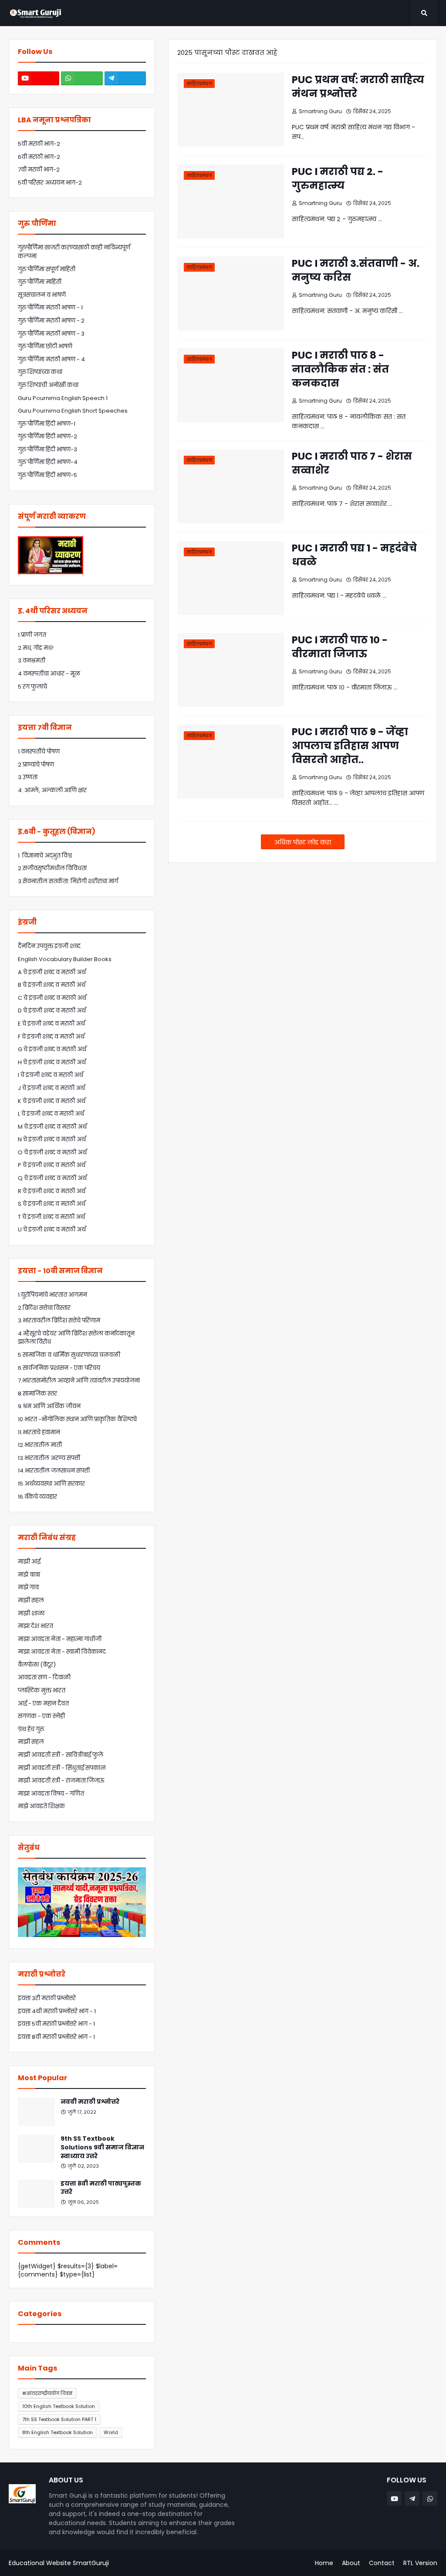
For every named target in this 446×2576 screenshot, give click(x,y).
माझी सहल (31, 1600)
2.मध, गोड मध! (36, 648)
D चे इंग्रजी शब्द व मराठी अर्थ (52, 1011)
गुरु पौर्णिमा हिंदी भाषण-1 (47, 424)
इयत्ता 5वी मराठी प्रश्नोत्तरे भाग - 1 (56, 2024)
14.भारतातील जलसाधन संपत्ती (54, 1471)
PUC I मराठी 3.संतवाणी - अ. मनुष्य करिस (356, 270)
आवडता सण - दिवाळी (44, 1677)
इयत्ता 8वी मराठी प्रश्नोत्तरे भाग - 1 (56, 2037)
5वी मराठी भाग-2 (39, 144)
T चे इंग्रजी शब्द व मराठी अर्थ (51, 1217)
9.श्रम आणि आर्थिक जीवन (49, 1406)
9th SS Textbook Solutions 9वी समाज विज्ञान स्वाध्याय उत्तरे (102, 2147)
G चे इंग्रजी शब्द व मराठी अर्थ (52, 1049)
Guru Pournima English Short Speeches (73, 411)
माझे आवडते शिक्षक (41, 1806)
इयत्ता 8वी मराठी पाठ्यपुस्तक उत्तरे (101, 2188)
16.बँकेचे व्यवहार (37, 1497)
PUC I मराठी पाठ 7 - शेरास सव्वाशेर (352, 463)
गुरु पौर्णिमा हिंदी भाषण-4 (48, 462)
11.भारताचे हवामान (39, 1432)
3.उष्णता (28, 777)
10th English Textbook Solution (59, 2406)
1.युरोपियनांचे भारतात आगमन (52, 1295)
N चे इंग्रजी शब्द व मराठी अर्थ (52, 1139)
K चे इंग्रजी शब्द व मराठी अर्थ (52, 1101)
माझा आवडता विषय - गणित (51, 1794)
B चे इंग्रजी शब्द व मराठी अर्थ (52, 985)
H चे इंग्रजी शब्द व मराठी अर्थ (52, 1062)
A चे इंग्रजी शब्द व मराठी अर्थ (52, 972)
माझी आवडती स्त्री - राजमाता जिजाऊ (61, 1781)
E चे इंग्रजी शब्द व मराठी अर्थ (51, 1024)
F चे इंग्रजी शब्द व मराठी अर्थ (51, 1037)
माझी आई (29, 1562)
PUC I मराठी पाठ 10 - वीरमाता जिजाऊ (340, 647)
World (111, 2432)
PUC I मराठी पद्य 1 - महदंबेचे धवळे (354, 555)
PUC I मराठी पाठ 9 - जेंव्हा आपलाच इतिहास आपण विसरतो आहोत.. (350, 746)
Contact (382, 2563)
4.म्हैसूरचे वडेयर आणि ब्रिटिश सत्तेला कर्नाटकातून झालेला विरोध (76, 1338)
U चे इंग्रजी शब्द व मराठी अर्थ (52, 1229)
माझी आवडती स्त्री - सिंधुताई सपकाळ (62, 1768)
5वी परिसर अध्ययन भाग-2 (50, 183)
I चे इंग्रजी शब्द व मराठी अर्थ (51, 1075)
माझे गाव (28, 1587)
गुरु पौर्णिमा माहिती (40, 282)
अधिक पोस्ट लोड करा (303, 842)
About (351, 2563)
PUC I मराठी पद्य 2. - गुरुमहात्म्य (338, 178)
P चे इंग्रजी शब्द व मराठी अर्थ (52, 1165)
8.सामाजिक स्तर (37, 1394)
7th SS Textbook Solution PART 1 (59, 2419)
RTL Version (420, 2563)
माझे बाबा (29, 1575)
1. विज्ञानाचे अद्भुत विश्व (45, 856)
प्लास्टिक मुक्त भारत (42, 1690)
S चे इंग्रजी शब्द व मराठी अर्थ (52, 1204)
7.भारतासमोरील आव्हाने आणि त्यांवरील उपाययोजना (79, 1380)
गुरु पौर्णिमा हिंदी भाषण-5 (47, 475)
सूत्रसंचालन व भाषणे (42, 295)
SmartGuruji (91, 2563)
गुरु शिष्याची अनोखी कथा (48, 385)
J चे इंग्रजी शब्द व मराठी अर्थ (51, 1088)
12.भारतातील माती (40, 1445)
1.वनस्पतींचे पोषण (39, 752)
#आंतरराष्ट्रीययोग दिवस (47, 2393)
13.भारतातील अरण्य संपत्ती (49, 1458)
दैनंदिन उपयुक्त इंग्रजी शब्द (49, 946)
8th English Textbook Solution (57, 2432)
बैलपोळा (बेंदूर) (37, 1665)
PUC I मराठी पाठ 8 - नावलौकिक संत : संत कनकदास (340, 369)
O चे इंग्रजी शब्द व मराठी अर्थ (52, 1152)
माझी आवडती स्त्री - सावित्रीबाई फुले (61, 1755)
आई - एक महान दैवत (43, 1703)
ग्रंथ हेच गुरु (31, 1729)
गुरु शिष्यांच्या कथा (40, 372)
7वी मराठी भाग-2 (39, 170)
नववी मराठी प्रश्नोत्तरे (90, 2102)
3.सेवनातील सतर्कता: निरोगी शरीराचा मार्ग (68, 881)
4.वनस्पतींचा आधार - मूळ (49, 674)
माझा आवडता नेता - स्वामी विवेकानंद (62, 1652)
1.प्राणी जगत (32, 635)
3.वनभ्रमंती (32, 661)
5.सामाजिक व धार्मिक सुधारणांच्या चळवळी (69, 1355)
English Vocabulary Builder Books (65, 959)
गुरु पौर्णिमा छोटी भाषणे (45, 346)
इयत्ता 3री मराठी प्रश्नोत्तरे (47, 1998)
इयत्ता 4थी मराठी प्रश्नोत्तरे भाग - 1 (57, 2011)
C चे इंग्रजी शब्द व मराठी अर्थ (52, 998)
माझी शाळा (31, 1613)
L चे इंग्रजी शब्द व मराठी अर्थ (51, 1114)
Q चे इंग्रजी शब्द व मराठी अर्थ (52, 1178)
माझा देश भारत (35, 1626)
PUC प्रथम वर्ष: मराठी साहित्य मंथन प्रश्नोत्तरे (358, 87)
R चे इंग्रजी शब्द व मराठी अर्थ (52, 1191)
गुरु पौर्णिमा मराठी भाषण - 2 (51, 321)
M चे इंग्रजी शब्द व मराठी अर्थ (52, 1127)
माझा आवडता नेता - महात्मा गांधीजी (60, 1639)
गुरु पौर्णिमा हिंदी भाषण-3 (47, 449)
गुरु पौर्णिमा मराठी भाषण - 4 (51, 359)
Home (324, 2563)
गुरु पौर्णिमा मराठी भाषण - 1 (50, 308)
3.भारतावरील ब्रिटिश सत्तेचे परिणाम (59, 1320)
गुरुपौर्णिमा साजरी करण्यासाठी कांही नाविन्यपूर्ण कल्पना (74, 252)
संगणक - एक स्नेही (41, 1716)
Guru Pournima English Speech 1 (63, 398)
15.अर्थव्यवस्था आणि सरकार (51, 1484)
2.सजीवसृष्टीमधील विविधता (52, 868)
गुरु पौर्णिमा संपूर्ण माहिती (47, 269)
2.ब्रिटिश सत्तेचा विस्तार (44, 1308)
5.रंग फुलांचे (32, 687)
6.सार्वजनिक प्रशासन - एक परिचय (59, 1368)
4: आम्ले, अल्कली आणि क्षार (52, 790)
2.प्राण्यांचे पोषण (36, 765)
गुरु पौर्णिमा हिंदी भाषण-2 (47, 436)
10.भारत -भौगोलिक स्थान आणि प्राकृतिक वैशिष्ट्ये (77, 1419)
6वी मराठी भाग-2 (39, 157)
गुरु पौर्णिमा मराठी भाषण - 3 (51, 334)
